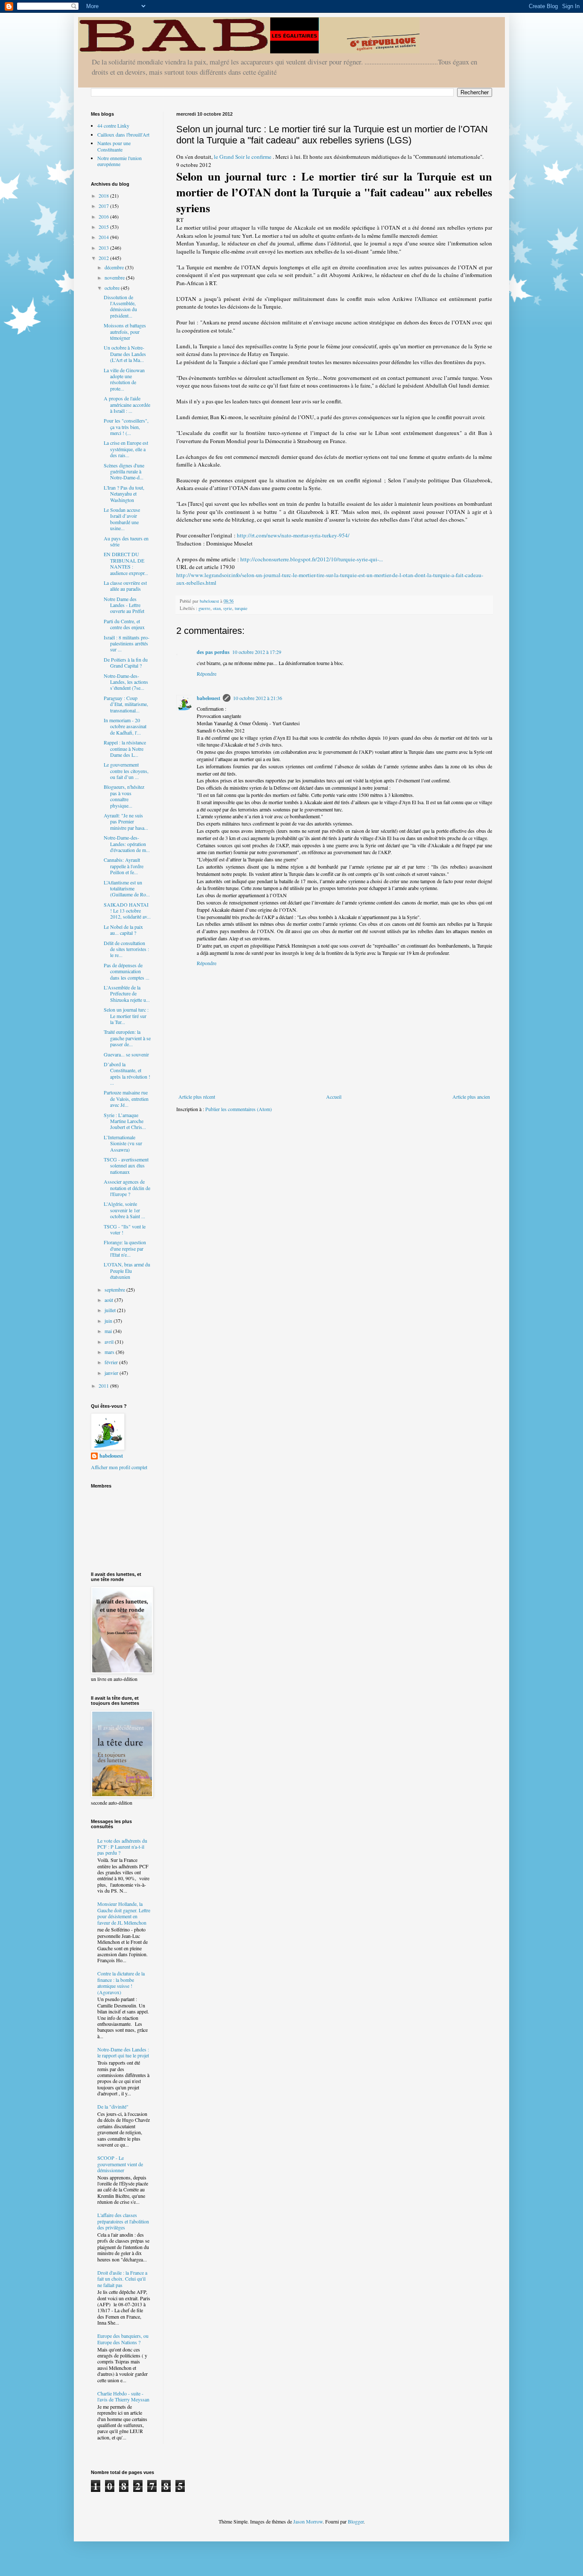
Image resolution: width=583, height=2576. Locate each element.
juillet (111, 1310)
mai (109, 1331)
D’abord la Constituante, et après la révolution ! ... (127, 1073)
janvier (112, 1373)
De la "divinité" (113, 2106)
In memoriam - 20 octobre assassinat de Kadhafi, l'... (125, 726)
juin (109, 1321)
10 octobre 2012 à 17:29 (257, 652)
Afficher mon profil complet (119, 1467)
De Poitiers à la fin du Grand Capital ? (126, 662)
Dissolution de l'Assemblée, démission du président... (120, 306)
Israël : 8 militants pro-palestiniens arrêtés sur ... (127, 643)
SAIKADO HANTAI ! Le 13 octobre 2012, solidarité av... (127, 911)
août (109, 1300)
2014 (104, 237)
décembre (115, 267)
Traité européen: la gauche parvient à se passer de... (127, 1038)
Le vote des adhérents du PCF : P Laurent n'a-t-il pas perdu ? (122, 1847)
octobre (113, 288)
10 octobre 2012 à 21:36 (258, 698)
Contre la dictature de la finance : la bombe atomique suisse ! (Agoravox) (121, 1982)
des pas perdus (213, 652)
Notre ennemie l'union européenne (120, 161)
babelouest (208, 698)
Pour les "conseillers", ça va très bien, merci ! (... (126, 427)
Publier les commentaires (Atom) (239, 1109)
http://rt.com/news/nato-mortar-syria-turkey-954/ (293, 535)
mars (110, 1352)
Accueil (334, 1097)
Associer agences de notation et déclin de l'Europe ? (127, 1188)
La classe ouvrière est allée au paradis (125, 586)
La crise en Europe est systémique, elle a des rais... (126, 449)
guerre (204, 608)
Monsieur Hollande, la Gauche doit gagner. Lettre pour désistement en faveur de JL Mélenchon (124, 1913)
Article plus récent (197, 1097)
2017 (104, 206)
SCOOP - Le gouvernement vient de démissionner (120, 2164)
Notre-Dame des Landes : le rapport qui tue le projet (123, 2052)
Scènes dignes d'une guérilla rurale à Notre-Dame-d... (124, 471)
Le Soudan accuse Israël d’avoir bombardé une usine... (122, 519)
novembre (115, 277)
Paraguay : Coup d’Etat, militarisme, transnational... (126, 704)
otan (217, 608)
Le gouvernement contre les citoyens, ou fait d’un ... (126, 771)
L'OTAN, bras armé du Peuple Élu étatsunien (127, 1270)
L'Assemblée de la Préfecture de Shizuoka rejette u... (127, 993)
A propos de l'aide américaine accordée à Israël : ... (127, 404)
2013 (104, 248)
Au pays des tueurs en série (126, 541)
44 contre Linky (113, 125)
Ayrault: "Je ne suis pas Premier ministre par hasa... (126, 821)
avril (110, 1342)
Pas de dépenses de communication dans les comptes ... (127, 971)
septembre (115, 1289)
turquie (241, 608)
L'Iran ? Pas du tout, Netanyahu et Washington (124, 494)
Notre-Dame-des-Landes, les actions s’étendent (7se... (126, 682)
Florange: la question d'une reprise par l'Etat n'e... (125, 1248)
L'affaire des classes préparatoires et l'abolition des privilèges (123, 2221)
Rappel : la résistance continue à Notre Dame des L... (125, 748)
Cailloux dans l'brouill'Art (123, 134)
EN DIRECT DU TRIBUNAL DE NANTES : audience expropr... (126, 563)
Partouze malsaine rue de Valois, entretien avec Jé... (126, 1098)
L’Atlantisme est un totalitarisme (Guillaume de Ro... (127, 888)
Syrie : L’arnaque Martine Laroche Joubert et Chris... (125, 1121)
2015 (104, 227)
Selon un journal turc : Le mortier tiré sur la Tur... (126, 1016)
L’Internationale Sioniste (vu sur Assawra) (123, 1143)
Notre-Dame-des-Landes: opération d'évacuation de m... (127, 844)
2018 (104, 195)
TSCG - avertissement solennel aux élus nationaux (126, 1165)
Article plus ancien (471, 1097)
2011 (104, 1386)
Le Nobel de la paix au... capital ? (123, 930)
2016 (104, 216)
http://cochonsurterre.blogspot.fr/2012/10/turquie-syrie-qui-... (312, 559)
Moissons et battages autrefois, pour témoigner (125, 331)
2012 (104, 258)
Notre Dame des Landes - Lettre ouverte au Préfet (124, 605)
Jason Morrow (308, 2521)
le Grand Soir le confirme (243, 157)
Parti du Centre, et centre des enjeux (124, 624)
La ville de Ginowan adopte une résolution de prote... (124, 379)
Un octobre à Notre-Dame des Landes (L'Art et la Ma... (125, 354)
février (112, 1362)
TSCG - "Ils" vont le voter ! (125, 1229)
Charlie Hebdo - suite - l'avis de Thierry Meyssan (123, 2396)
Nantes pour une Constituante (114, 146)
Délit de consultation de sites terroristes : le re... (126, 949)
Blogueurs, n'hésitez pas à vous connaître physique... (124, 796)
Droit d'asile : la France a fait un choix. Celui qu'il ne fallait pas (122, 2279)
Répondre (207, 674)
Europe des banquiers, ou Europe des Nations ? (123, 2339)
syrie (228, 608)
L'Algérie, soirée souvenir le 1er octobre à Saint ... (124, 1210)
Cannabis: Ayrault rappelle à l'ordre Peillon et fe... (124, 866)
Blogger (356, 2521)
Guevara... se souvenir (126, 1054)
